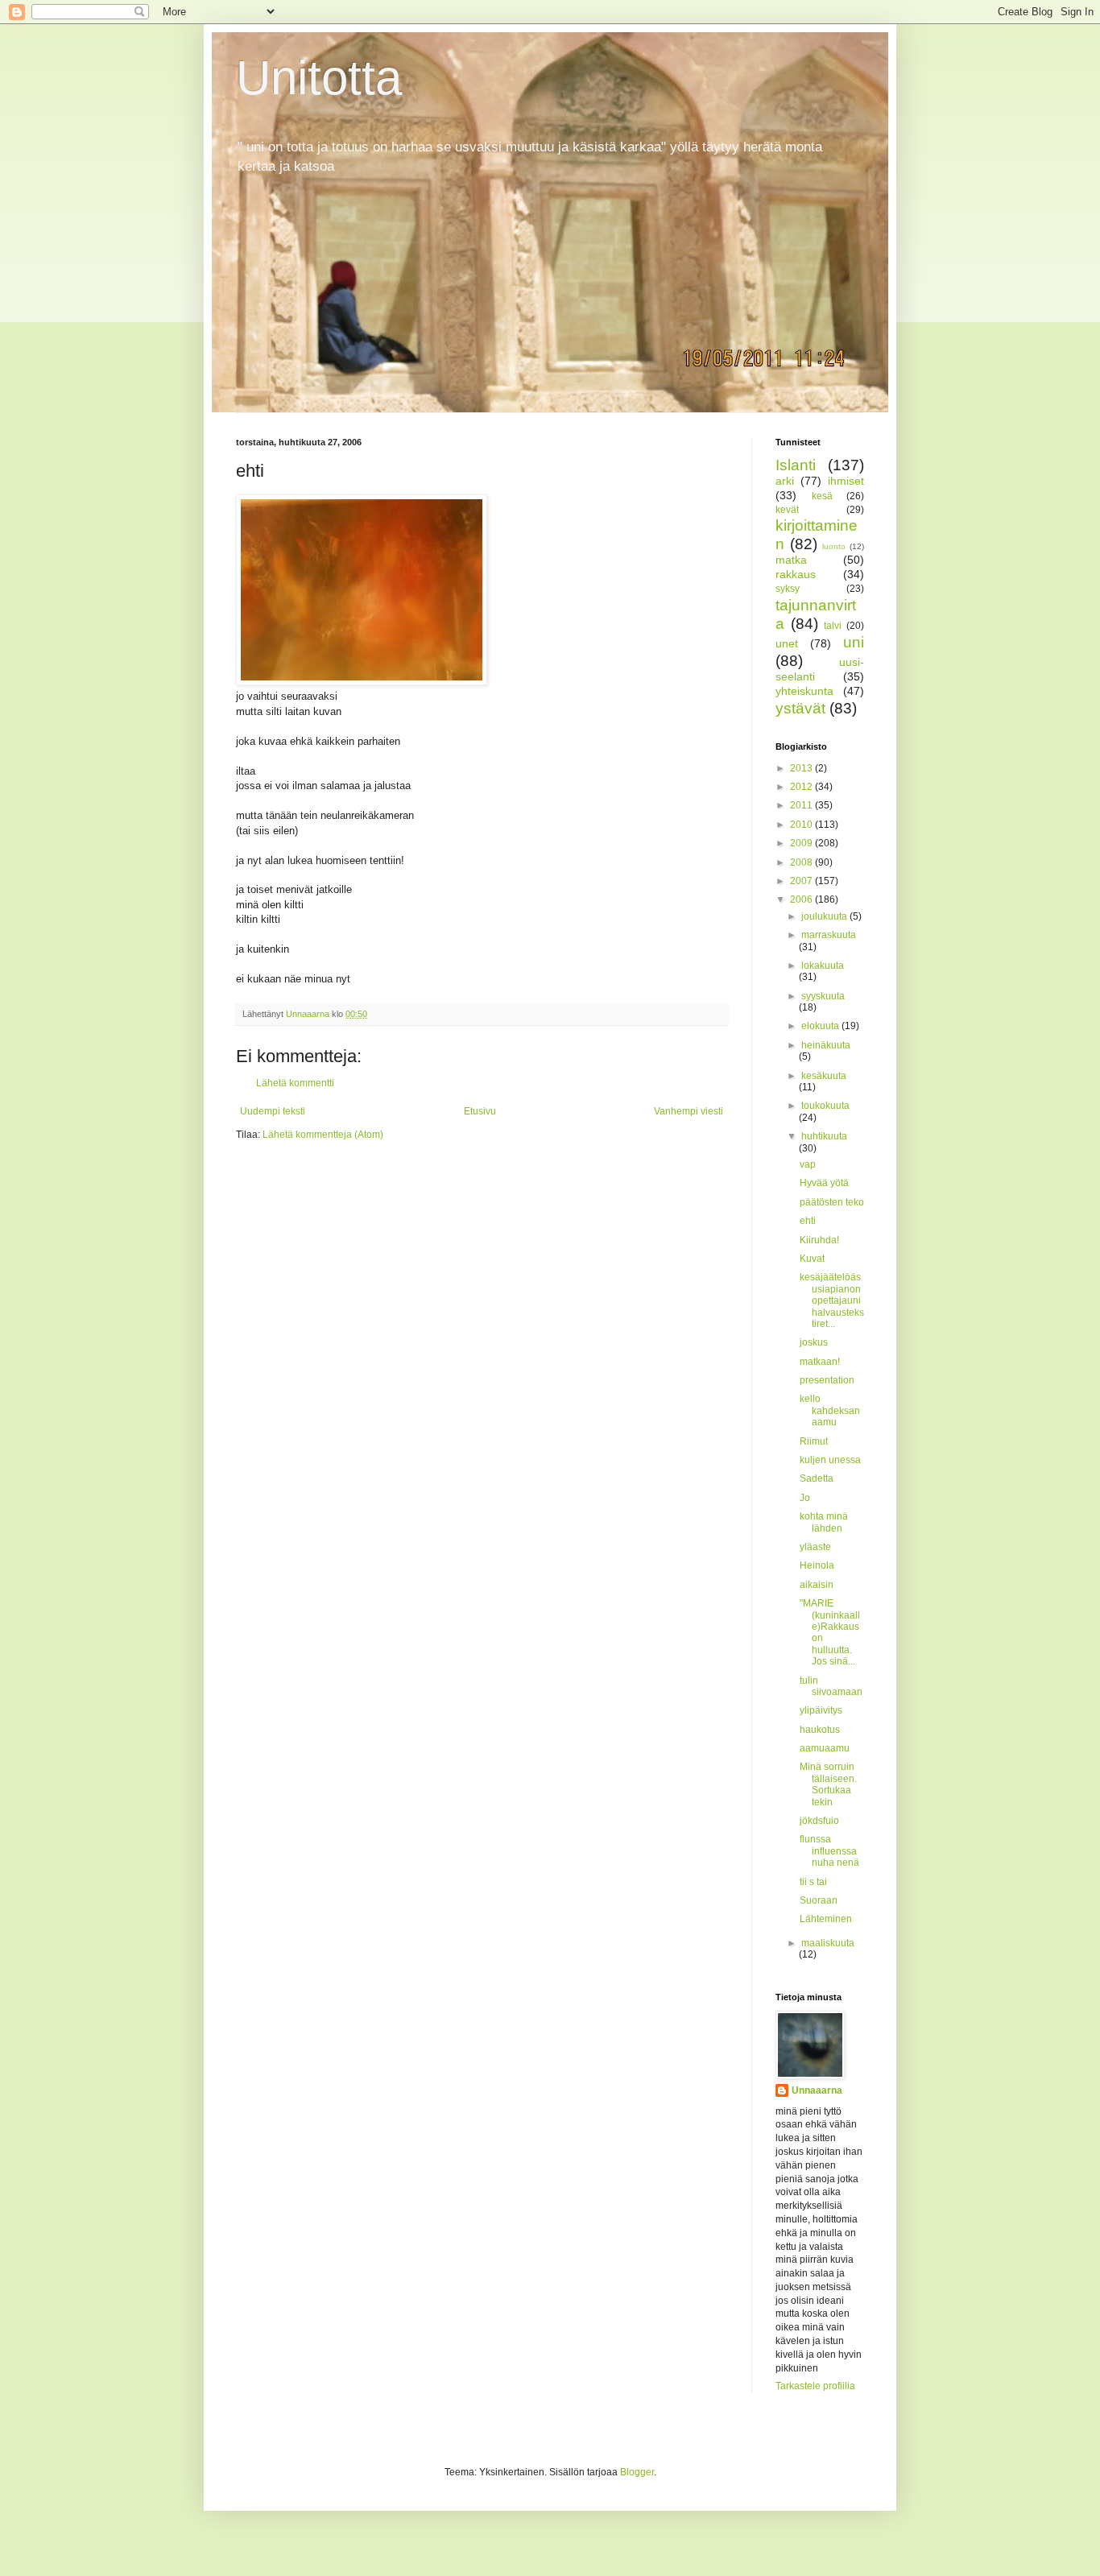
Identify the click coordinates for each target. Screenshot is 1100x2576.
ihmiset (846, 481)
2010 (802, 825)
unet (787, 643)
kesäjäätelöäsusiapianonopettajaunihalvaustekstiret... (832, 1300)
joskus (814, 1342)
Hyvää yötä (824, 1183)
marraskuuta (829, 935)
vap (808, 1164)
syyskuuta (823, 996)
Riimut (814, 1441)
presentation (827, 1380)
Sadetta (817, 1478)
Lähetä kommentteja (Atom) (323, 1135)
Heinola (817, 1565)
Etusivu (480, 1111)
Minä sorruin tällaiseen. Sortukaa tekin (828, 1784)
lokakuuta (823, 965)
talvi (833, 626)
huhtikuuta (824, 1136)
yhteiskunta (804, 691)
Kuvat (812, 1259)
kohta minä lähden (824, 1522)
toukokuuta (825, 1106)
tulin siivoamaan (831, 1686)
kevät (787, 510)
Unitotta (319, 78)
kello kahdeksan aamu (830, 1410)
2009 (802, 843)
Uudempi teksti (273, 1111)
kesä (822, 496)
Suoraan (819, 1900)
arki (785, 481)
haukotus (820, 1730)
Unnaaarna (817, 2090)
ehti (808, 1221)
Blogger (637, 2472)
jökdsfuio (819, 1821)
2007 (802, 881)
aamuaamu (825, 1748)
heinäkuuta (826, 1045)
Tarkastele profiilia (815, 2386)
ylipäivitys (821, 1710)
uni (854, 642)
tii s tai (813, 1882)
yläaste (815, 1547)
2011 (802, 805)
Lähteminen (826, 1919)
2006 (802, 899)
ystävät (800, 708)
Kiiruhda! (819, 1240)
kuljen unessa (830, 1460)
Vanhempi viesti (689, 1111)
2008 (802, 862)
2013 (802, 768)
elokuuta (821, 1026)
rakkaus (796, 574)
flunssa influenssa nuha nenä (829, 1851)
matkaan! (820, 1362)
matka (791, 560)
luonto (834, 546)
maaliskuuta (828, 1943)
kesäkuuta (824, 1076)
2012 (802, 787)
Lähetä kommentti (295, 1083)
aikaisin (817, 1585)
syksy (788, 589)
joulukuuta (825, 916)
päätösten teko (832, 1202)
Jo (805, 1498)
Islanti (796, 465)
